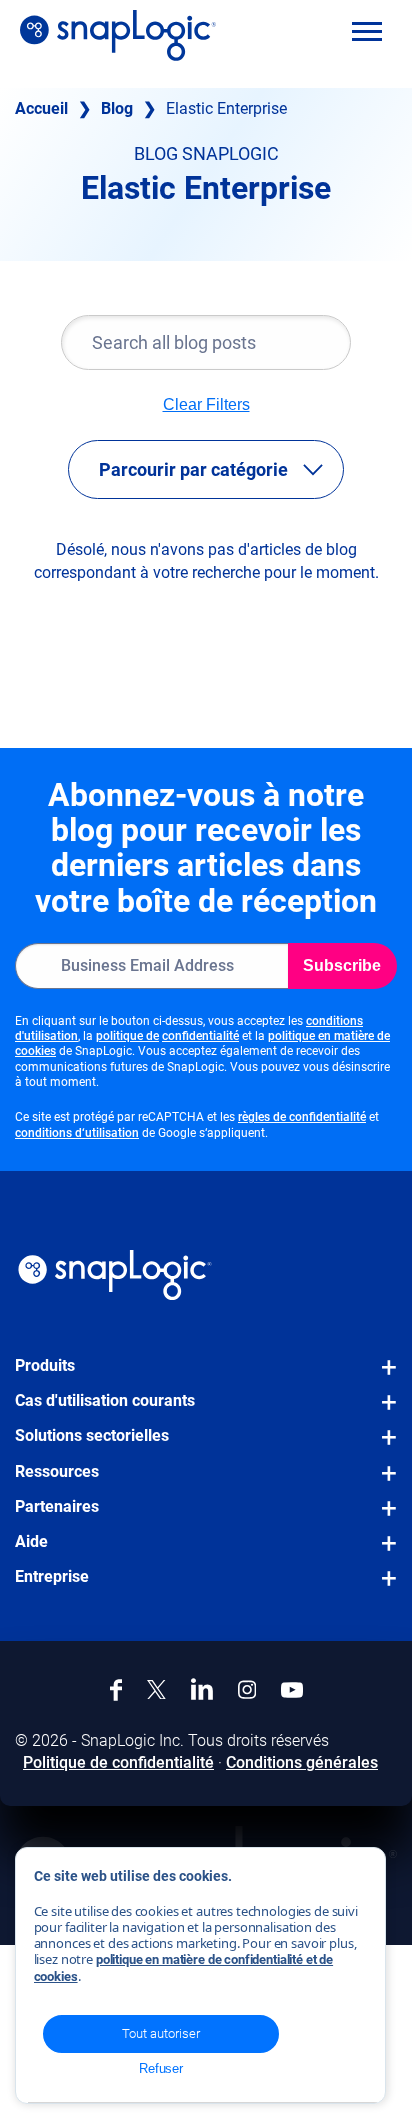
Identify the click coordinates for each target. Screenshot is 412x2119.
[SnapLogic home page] (115, 1275)
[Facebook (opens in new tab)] (116, 1690)
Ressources (57, 1471)
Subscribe (342, 965)
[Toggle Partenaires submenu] (383, 1518)
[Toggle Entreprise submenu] (383, 1588)
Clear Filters (206, 405)
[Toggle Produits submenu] (383, 1377)
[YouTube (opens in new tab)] (292, 1690)
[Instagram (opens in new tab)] (247, 1689)
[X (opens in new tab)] (156, 1689)
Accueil (41, 108)
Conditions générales (302, 1762)
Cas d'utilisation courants (105, 1400)
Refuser (161, 2068)
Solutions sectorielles (92, 1435)
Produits (45, 1365)
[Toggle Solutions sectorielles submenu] (383, 1447)
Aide (31, 1541)
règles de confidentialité (302, 1117)
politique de (127, 1036)
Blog (117, 108)
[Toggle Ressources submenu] (383, 1483)
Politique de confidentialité (118, 1762)
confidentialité (200, 1036)
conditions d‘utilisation (77, 1133)
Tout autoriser (161, 2033)
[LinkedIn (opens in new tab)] (202, 1689)
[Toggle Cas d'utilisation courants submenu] (383, 1412)
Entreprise (52, 1576)
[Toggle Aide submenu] (383, 1553)
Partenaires (57, 1506)
